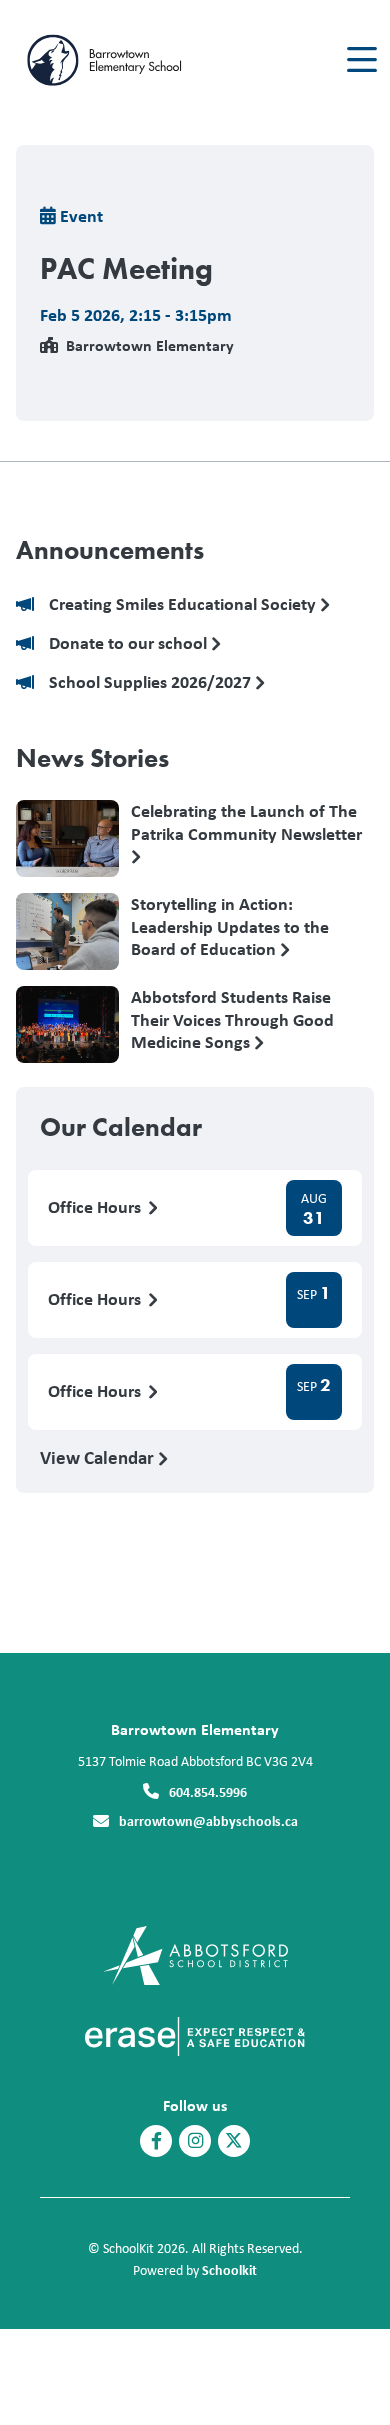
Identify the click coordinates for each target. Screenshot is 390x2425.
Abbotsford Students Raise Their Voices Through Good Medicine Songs (232, 1019)
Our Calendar (121, 1127)
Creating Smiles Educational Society (184, 604)
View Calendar (99, 1457)
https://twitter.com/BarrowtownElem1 (234, 2141)
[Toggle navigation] (360, 60)
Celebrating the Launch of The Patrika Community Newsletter (246, 823)
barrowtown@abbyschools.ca (208, 1820)
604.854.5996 (208, 1791)
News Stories (92, 758)
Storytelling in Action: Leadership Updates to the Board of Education (230, 926)
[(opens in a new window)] (195, 1953)
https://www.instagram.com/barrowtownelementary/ (195, 2141)
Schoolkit (229, 2269)
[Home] (128, 60)
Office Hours (96, 1207)
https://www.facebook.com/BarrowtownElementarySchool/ (156, 2141)
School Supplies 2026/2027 (152, 682)
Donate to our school (130, 643)
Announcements (110, 550)
